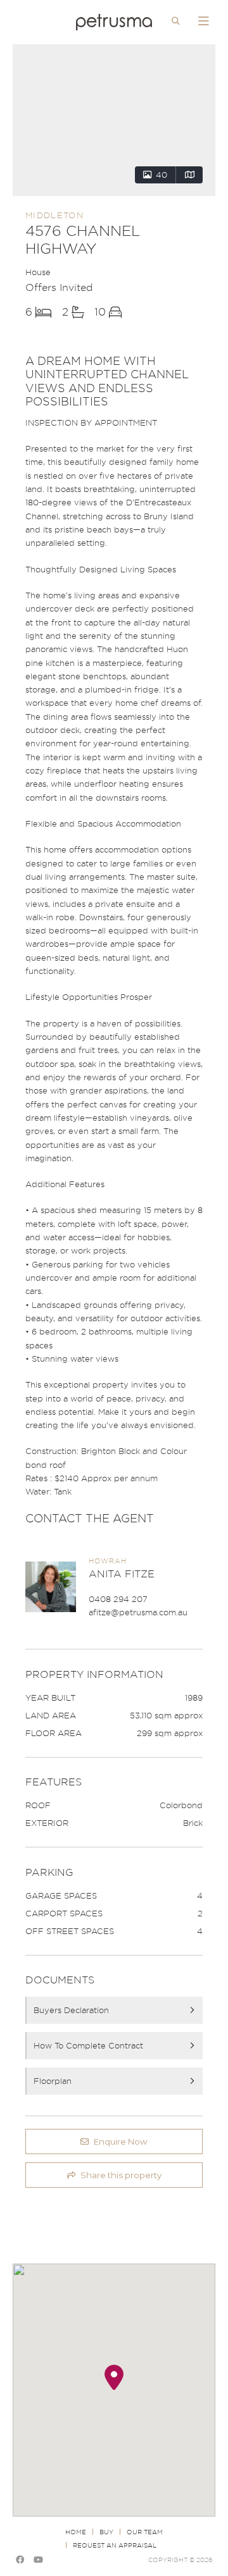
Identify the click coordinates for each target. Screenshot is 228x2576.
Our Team (145, 2532)
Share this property (121, 2175)
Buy (106, 2532)
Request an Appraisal (115, 2545)
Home (76, 2532)
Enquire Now (121, 2142)
